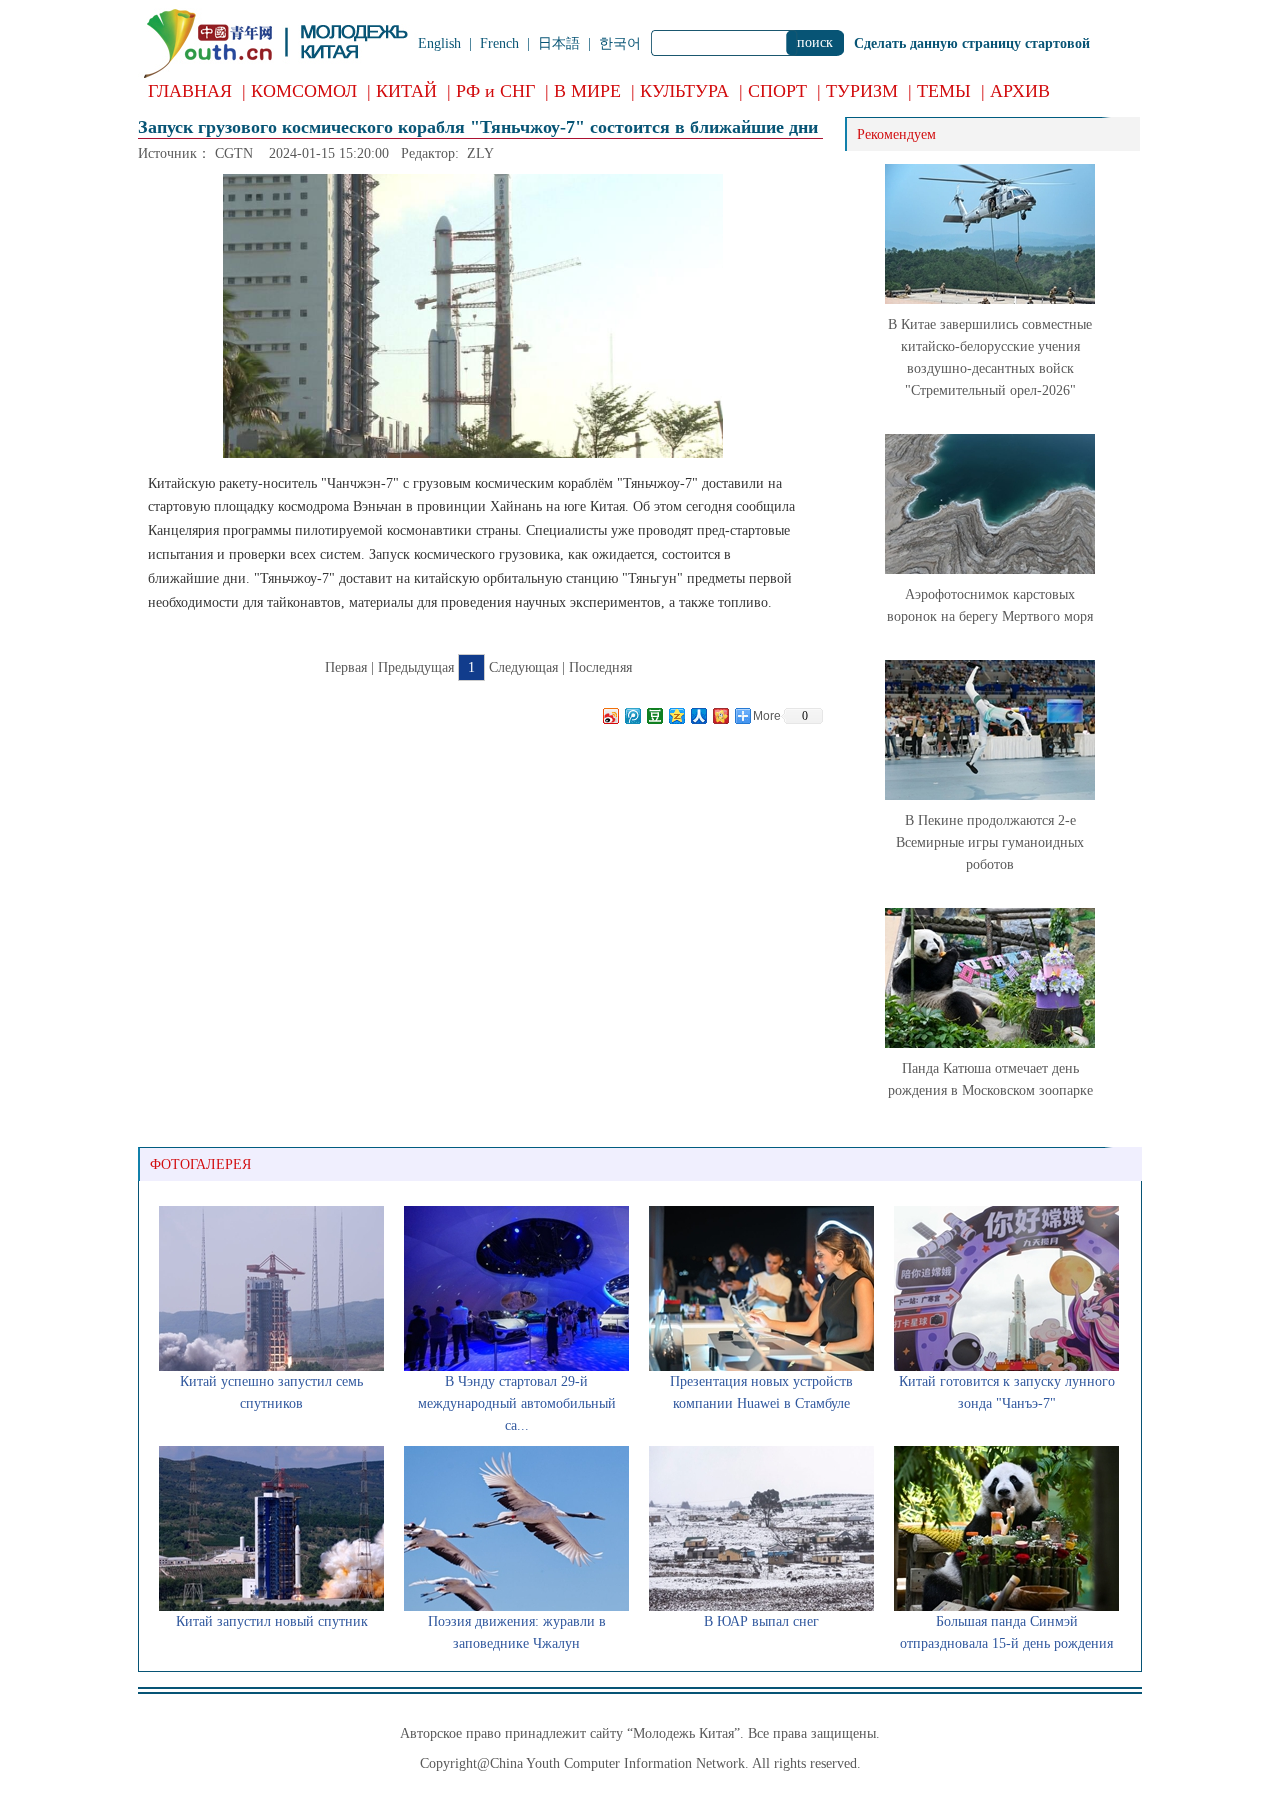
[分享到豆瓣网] (654, 715)
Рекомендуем (896, 134)
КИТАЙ (406, 91)
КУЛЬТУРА (684, 91)
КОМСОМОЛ (304, 91)
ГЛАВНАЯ (190, 91)
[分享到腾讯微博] (632, 715)
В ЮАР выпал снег (761, 1621)
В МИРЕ (587, 91)
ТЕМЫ (944, 91)
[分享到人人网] (698, 715)
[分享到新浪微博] (610, 715)
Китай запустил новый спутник (272, 1621)
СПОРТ (777, 91)
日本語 (559, 43)
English (439, 43)
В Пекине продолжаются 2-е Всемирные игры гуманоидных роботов (990, 842)
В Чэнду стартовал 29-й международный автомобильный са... (517, 1403)
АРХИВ (1020, 91)
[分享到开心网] (720, 715)
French (499, 43)
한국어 (620, 43)
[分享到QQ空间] (676, 715)
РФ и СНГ (495, 91)
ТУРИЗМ (862, 91)
